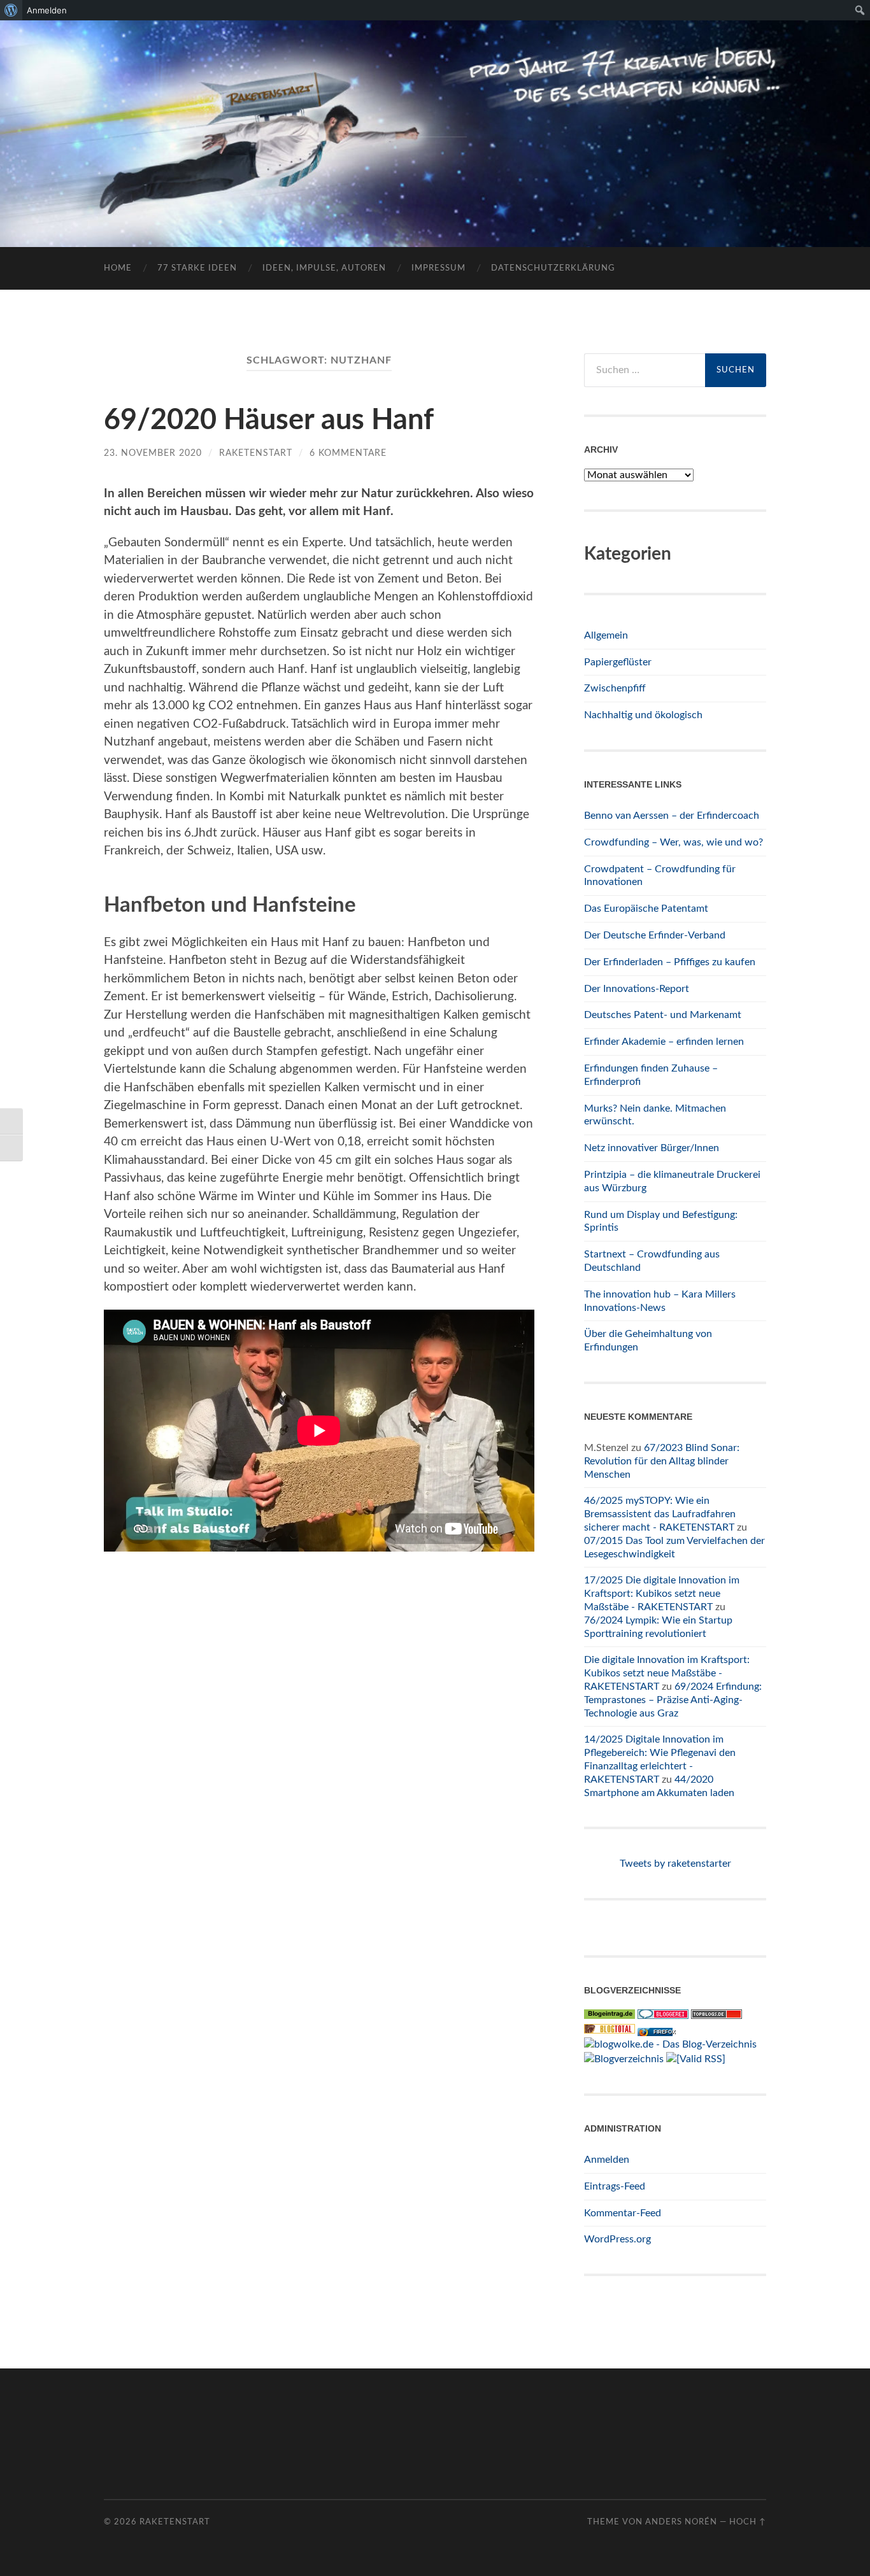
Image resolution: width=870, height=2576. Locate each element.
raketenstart (256, 453)
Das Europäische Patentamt (646, 909)
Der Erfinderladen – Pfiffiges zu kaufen (670, 962)
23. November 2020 (153, 453)
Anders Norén (681, 2522)
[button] (28, 2548)
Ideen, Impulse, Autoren (324, 268)
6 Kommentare (348, 453)
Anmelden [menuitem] (47, 10)
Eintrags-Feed (615, 2186)
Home (118, 268)
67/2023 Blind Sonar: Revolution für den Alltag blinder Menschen (662, 1461)
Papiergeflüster (618, 662)
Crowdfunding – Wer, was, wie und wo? (674, 842)
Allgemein (606, 635)
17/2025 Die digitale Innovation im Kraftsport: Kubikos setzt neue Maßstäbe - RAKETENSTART (662, 1594)
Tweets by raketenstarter (675, 1864)
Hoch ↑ (748, 2522)
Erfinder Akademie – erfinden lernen (664, 1042)
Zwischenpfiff (615, 688)
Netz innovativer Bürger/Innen (652, 1148)
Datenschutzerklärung (553, 268)
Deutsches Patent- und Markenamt (663, 1015)
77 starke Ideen (197, 268)
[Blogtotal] (610, 2030)
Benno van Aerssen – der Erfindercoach (672, 816)
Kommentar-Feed (623, 2213)
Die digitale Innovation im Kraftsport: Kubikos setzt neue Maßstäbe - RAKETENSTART (667, 1673)
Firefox (664, 2032)
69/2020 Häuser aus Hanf (269, 421)
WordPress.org (617, 2239)
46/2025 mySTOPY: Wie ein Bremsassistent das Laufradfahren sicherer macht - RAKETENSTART (660, 1514)
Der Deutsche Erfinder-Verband (655, 935)
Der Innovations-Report (637, 989)
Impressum (439, 268)
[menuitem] (11, 10)
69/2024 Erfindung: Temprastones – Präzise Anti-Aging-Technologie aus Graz (673, 1700)
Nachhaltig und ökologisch (643, 715)
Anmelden (607, 2160)
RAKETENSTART (435, 113)
